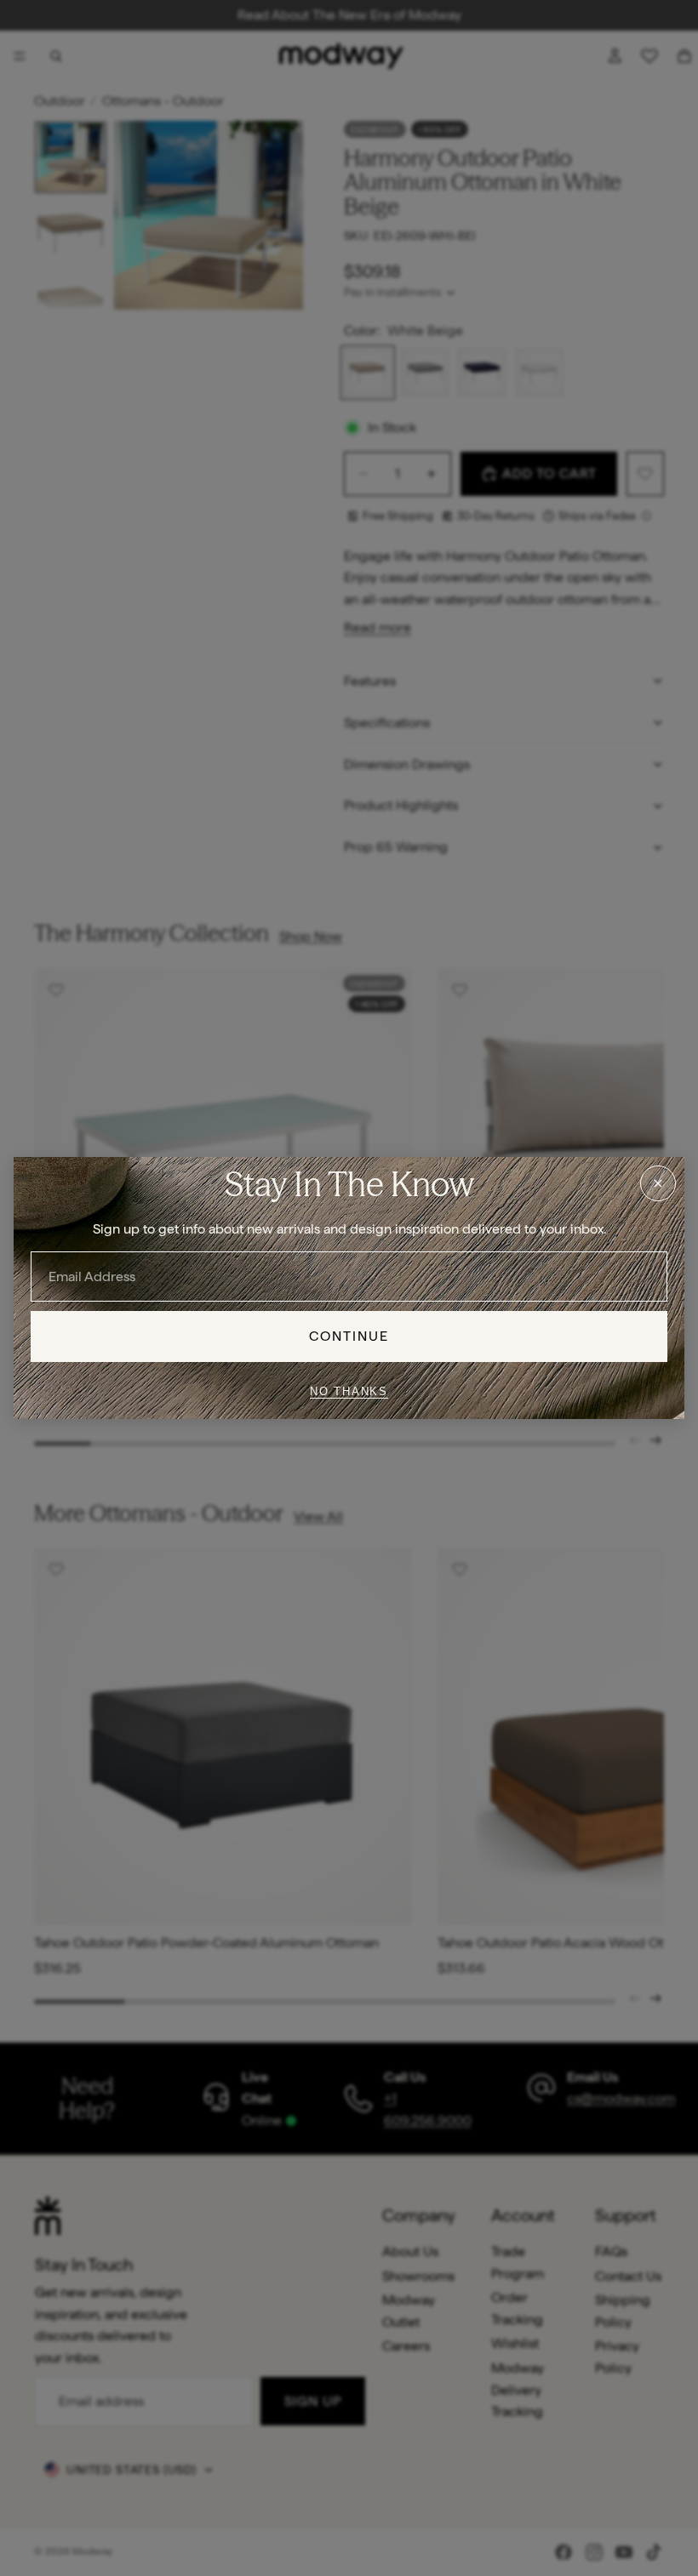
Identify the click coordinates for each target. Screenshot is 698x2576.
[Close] (658, 1183)
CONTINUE (349, 1336)
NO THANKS (349, 1391)
